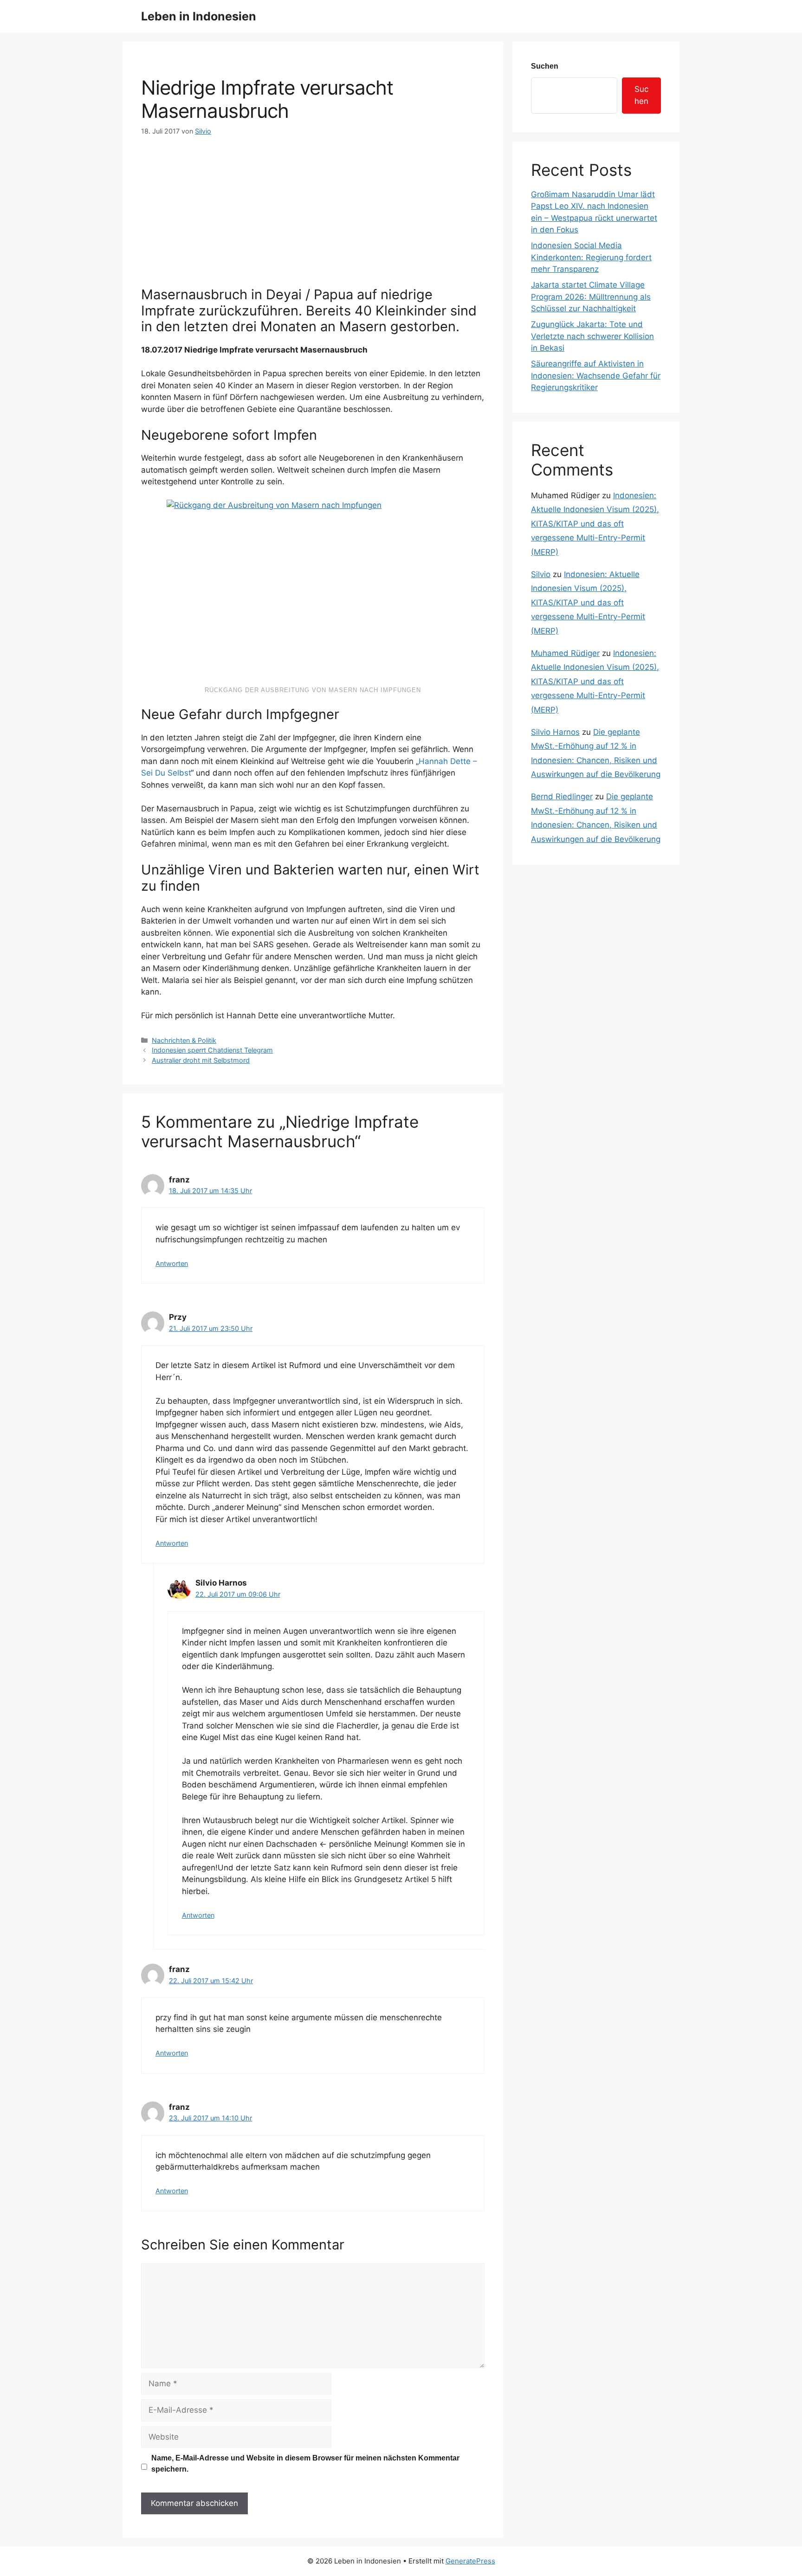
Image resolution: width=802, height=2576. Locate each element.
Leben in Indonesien (199, 16)
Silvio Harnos (555, 732)
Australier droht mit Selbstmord (201, 1060)
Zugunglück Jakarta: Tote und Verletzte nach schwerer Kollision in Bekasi (592, 336)
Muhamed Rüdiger (565, 653)
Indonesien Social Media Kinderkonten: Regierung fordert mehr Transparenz (591, 257)
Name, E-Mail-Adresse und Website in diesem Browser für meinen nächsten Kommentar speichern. (305, 2464)
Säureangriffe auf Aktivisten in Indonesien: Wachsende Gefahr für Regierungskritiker (596, 376)
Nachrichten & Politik (184, 1040)
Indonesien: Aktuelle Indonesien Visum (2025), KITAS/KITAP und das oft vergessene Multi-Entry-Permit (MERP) (595, 524)
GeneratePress (470, 2561)
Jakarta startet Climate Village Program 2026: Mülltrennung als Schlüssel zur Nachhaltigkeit (591, 297)
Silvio (541, 574)
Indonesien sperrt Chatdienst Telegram (212, 1050)
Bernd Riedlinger (562, 797)
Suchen (545, 66)
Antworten (172, 1263)
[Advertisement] (313, 206)
